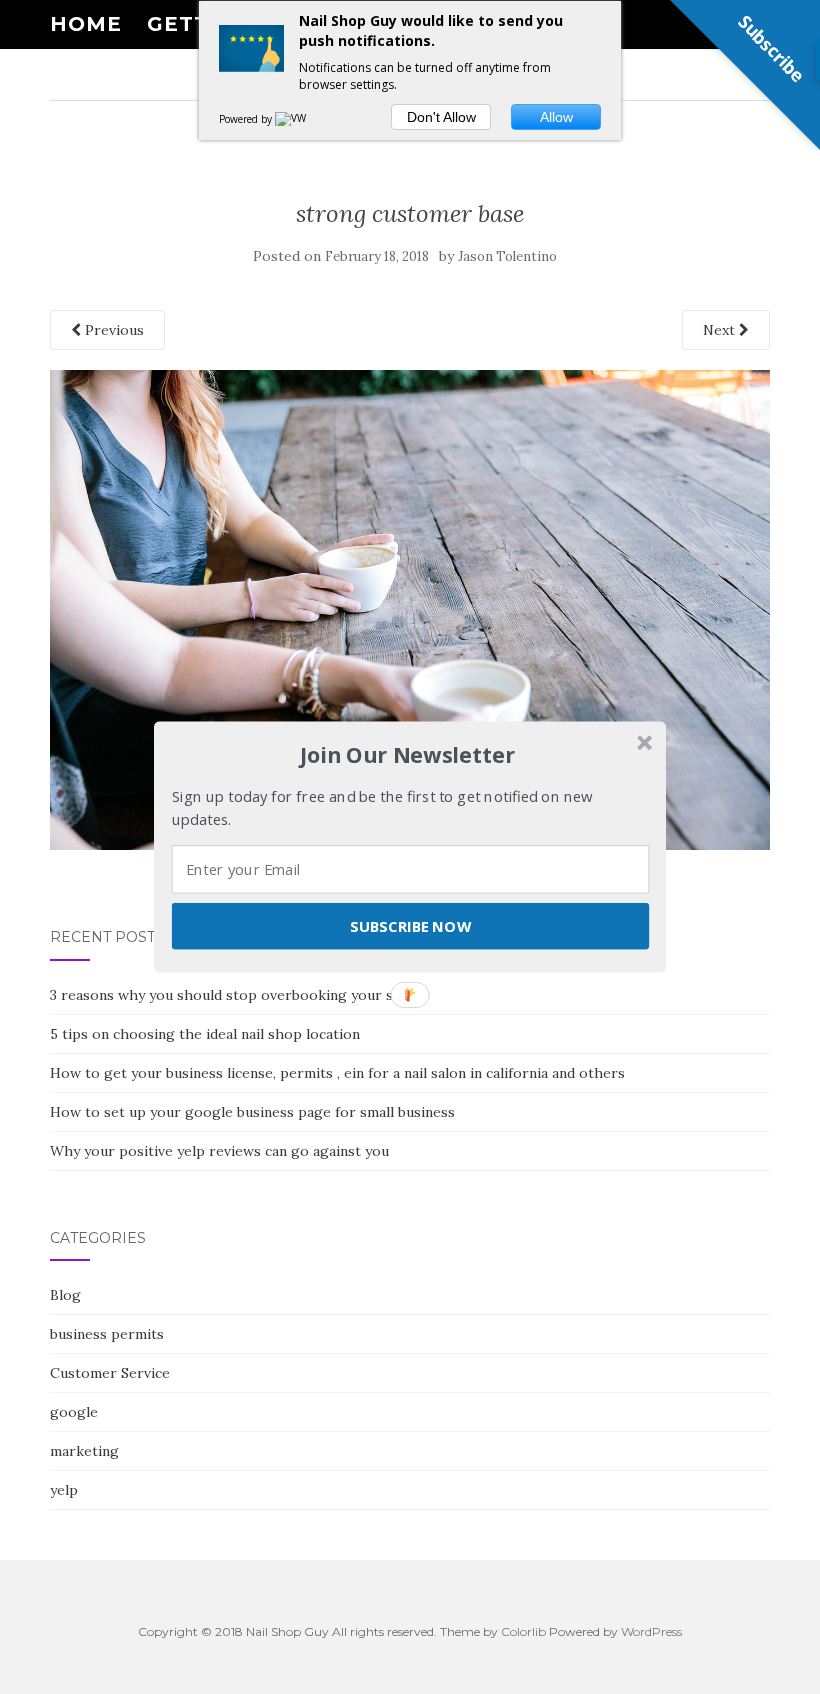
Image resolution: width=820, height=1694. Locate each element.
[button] (408, 755)
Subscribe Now (410, 926)
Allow (556, 117)
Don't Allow (441, 117)
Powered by (247, 119)
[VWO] (295, 119)
